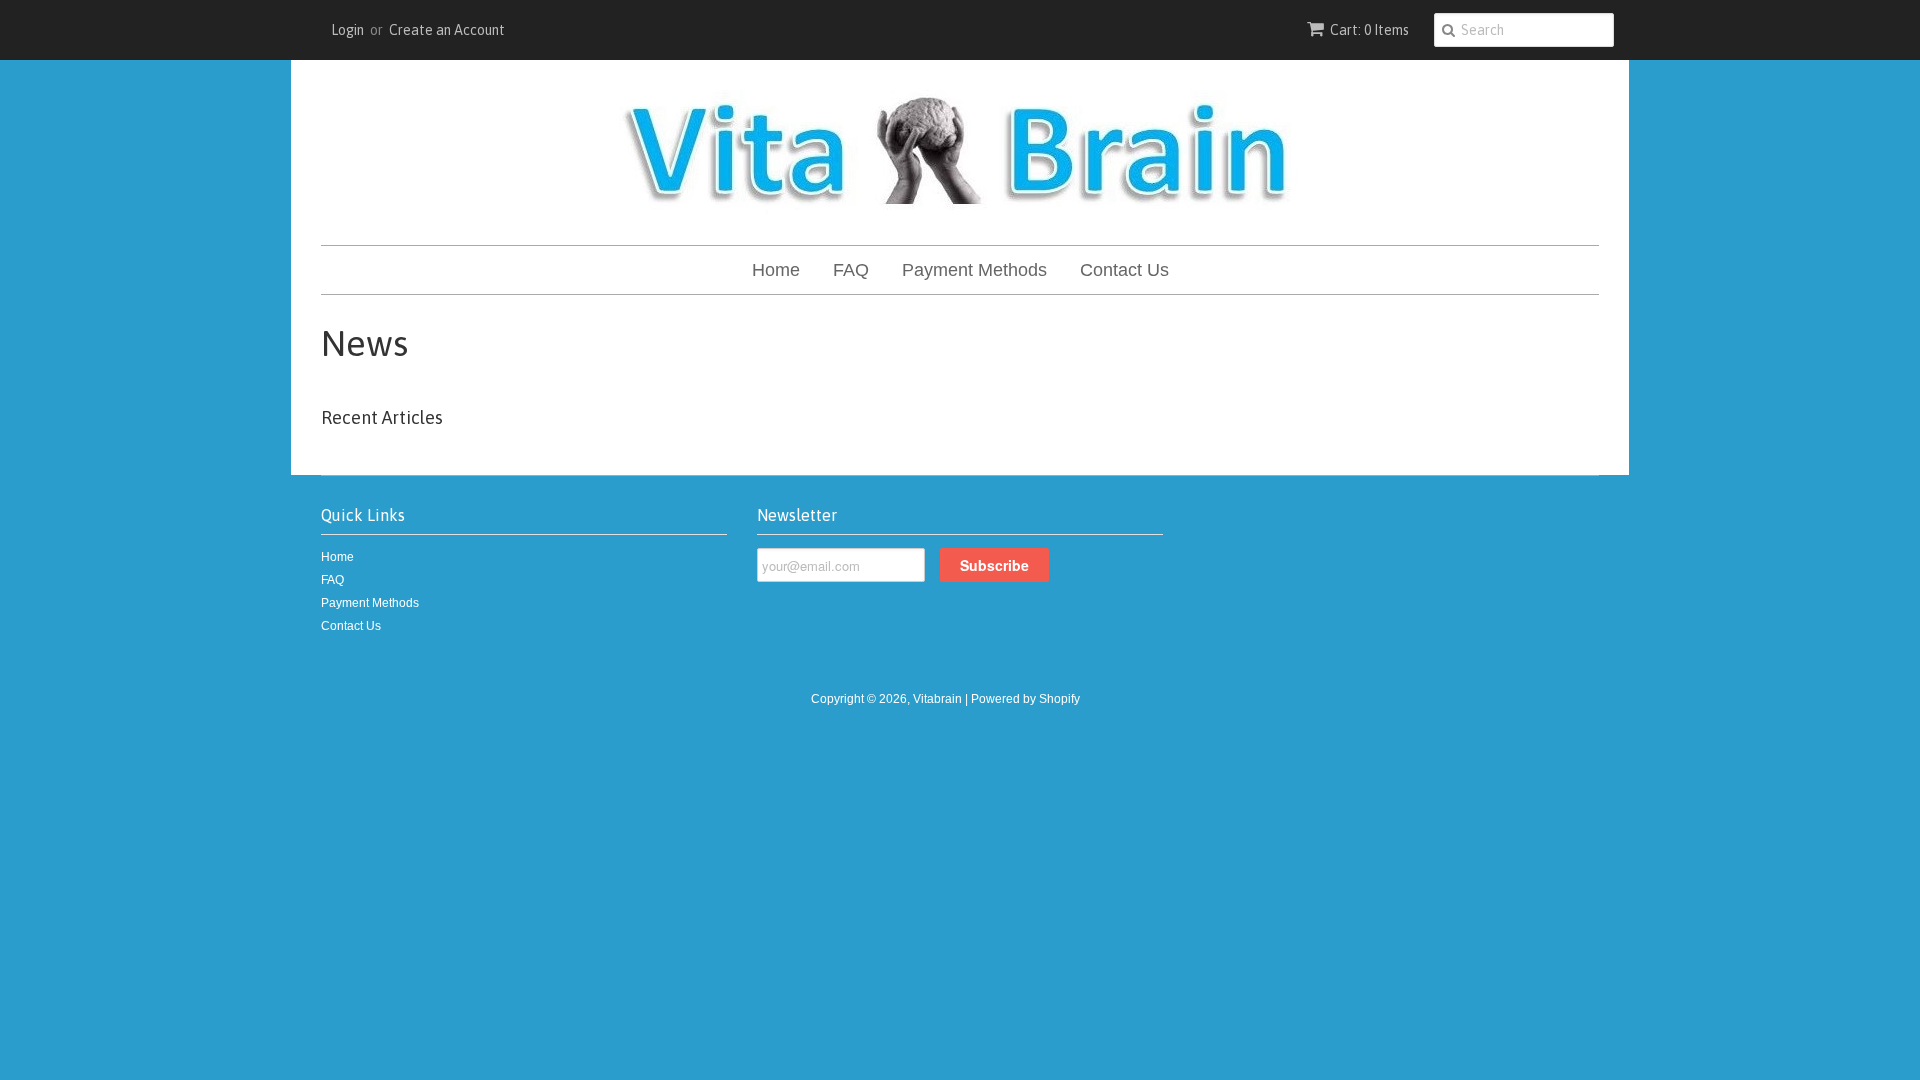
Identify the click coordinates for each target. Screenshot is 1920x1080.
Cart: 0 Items (1369, 30)
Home (776, 270)
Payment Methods (974, 270)
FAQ (851, 270)
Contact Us (1124, 270)
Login (347, 30)
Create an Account (447, 30)
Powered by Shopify (1025, 699)
